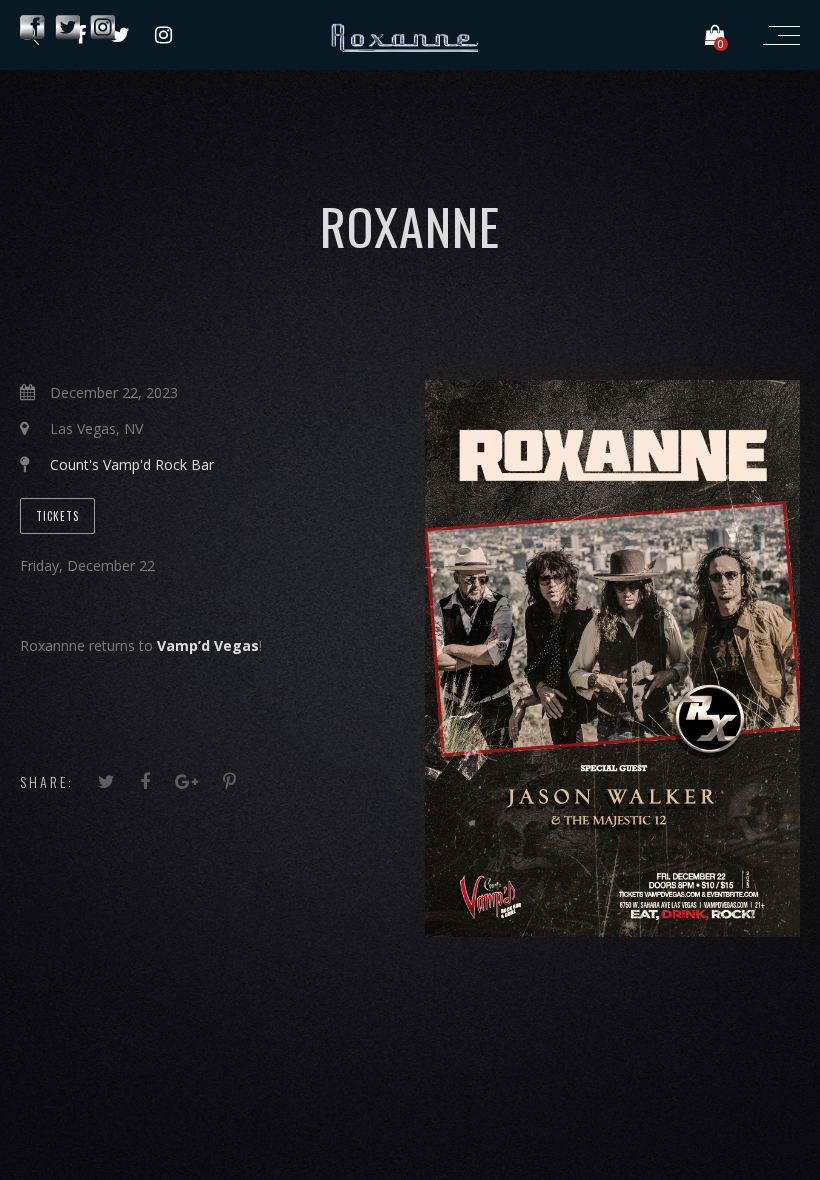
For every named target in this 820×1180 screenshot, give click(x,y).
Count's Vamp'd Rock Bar (132, 464)
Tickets (57, 516)
